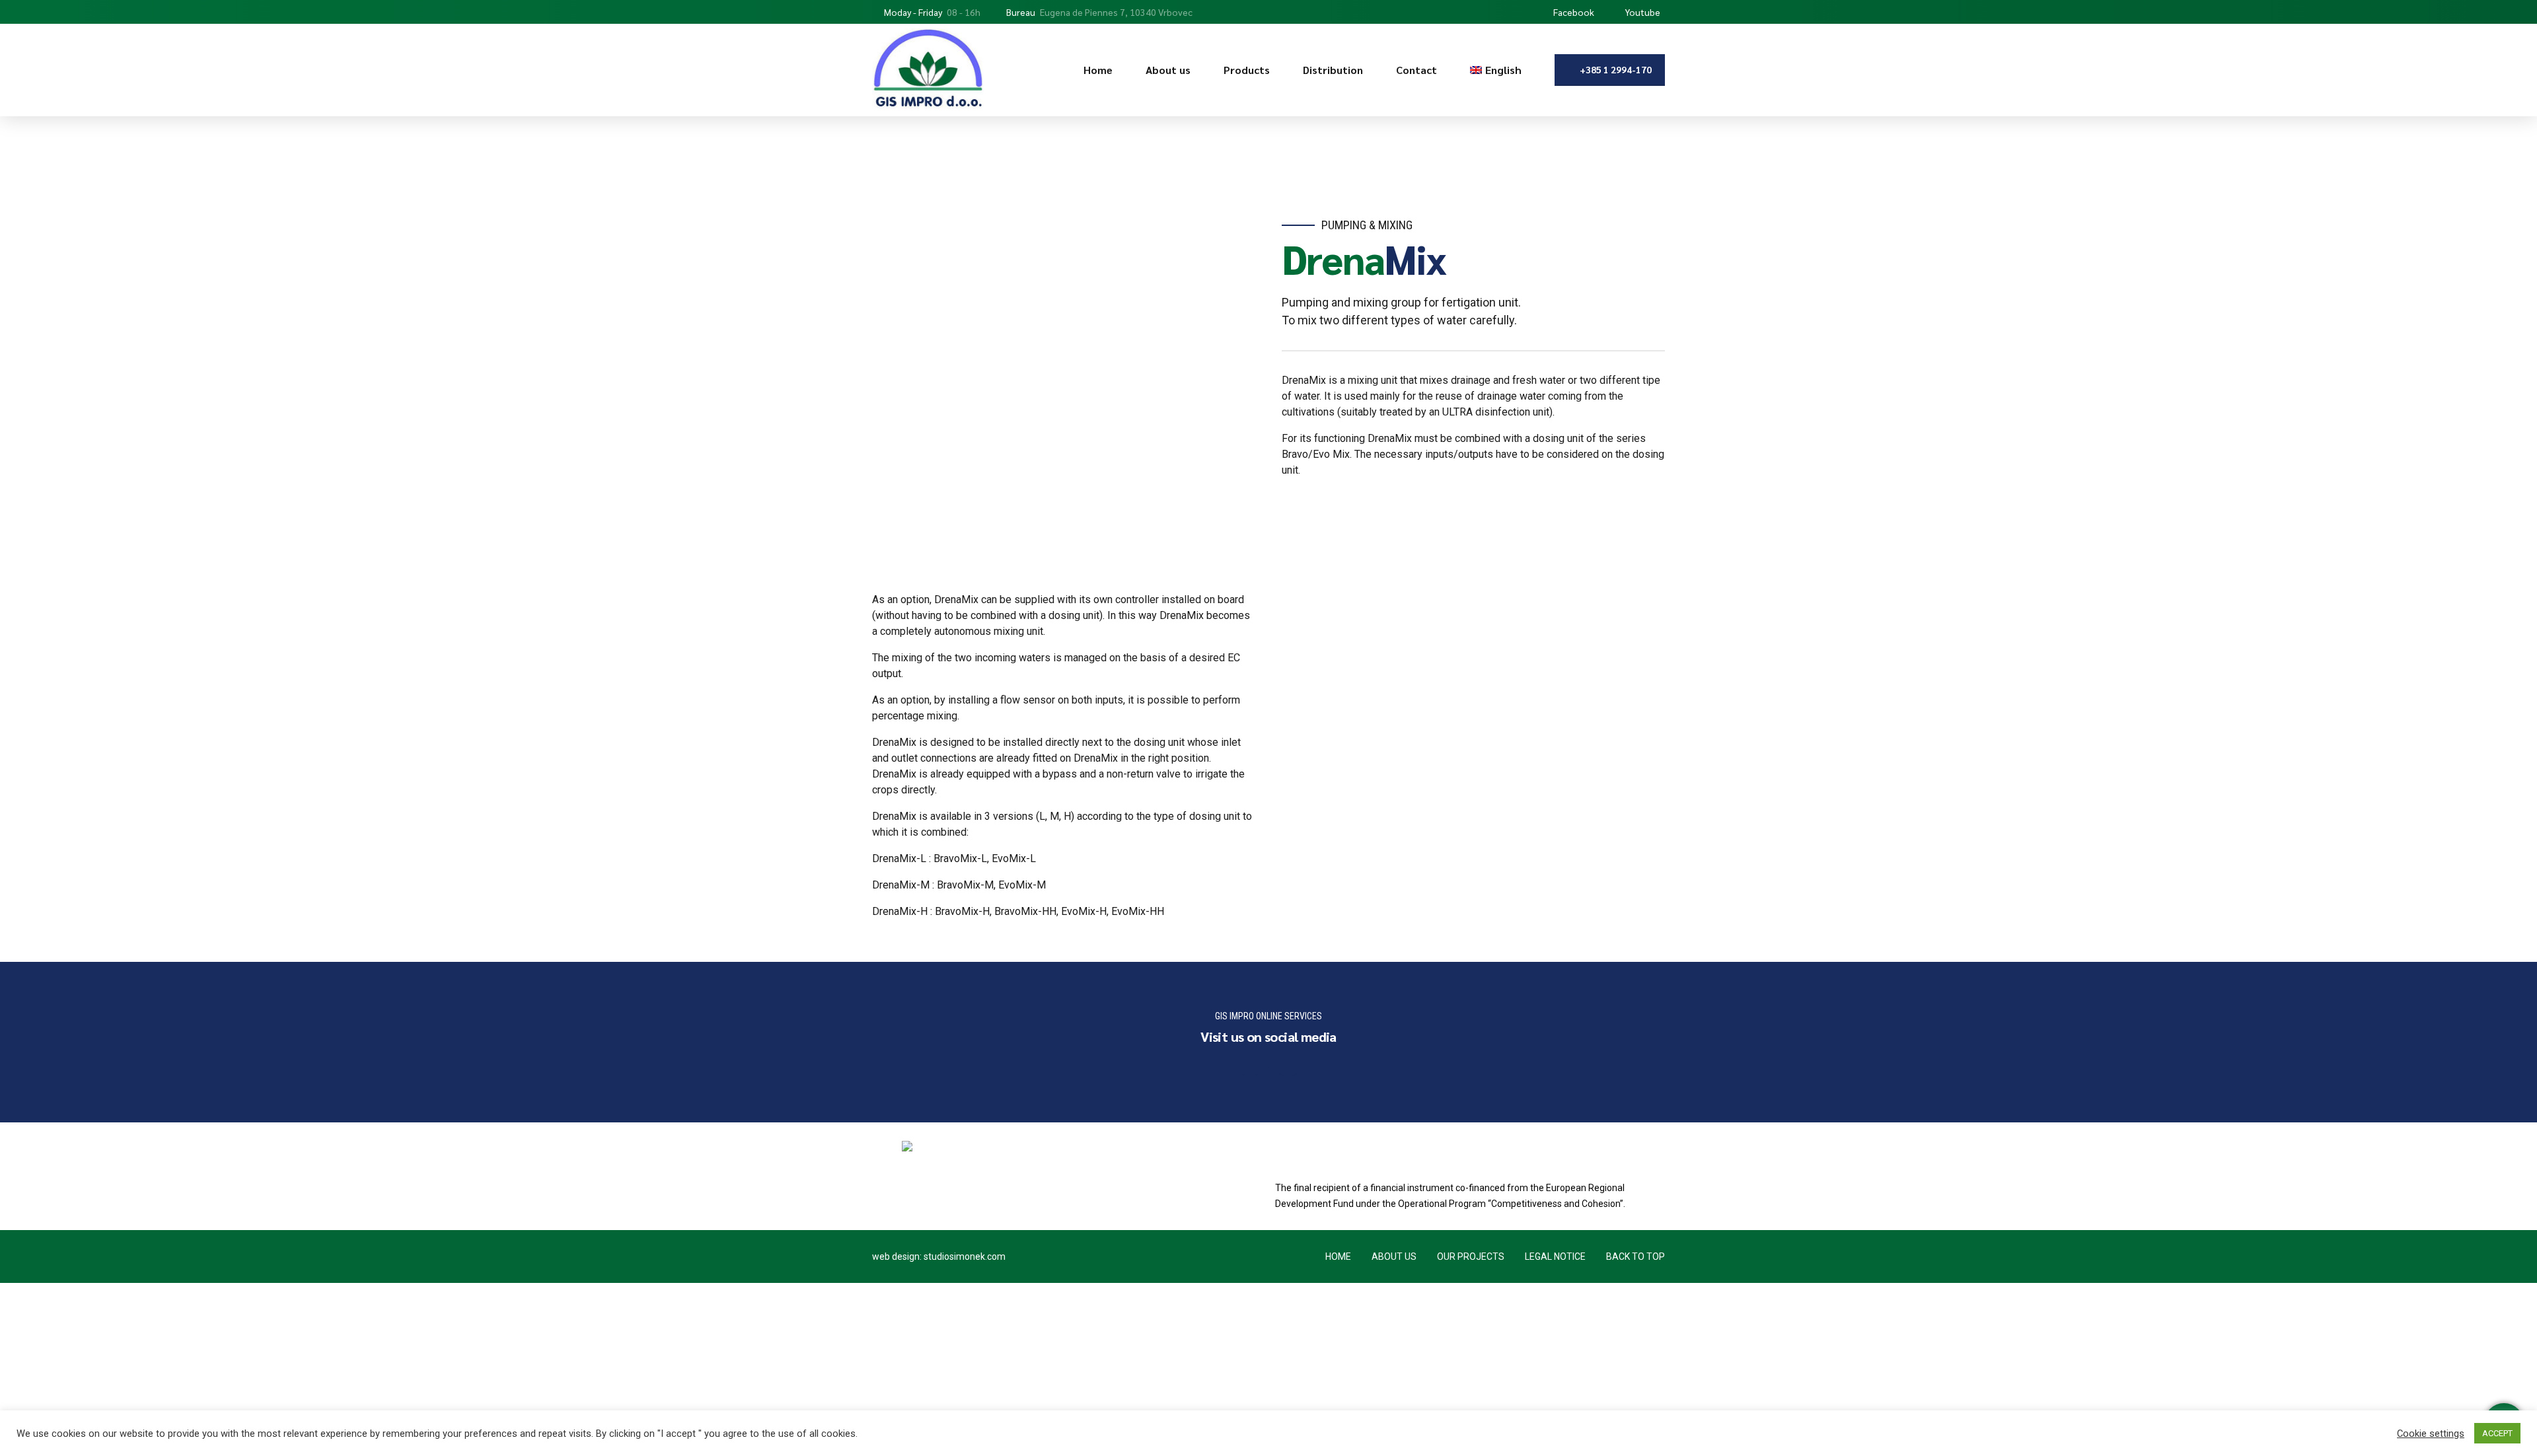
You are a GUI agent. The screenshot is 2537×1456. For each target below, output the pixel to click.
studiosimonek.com (965, 1256)
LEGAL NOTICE (1555, 1256)
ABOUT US (1394, 1256)
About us (1168, 70)
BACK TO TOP (1636, 1256)
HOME (1338, 1256)
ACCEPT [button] (2497, 1433)
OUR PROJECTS (1471, 1256)
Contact (1416, 70)
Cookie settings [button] (2431, 1434)
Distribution (1333, 70)
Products (1247, 70)
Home (1098, 70)
